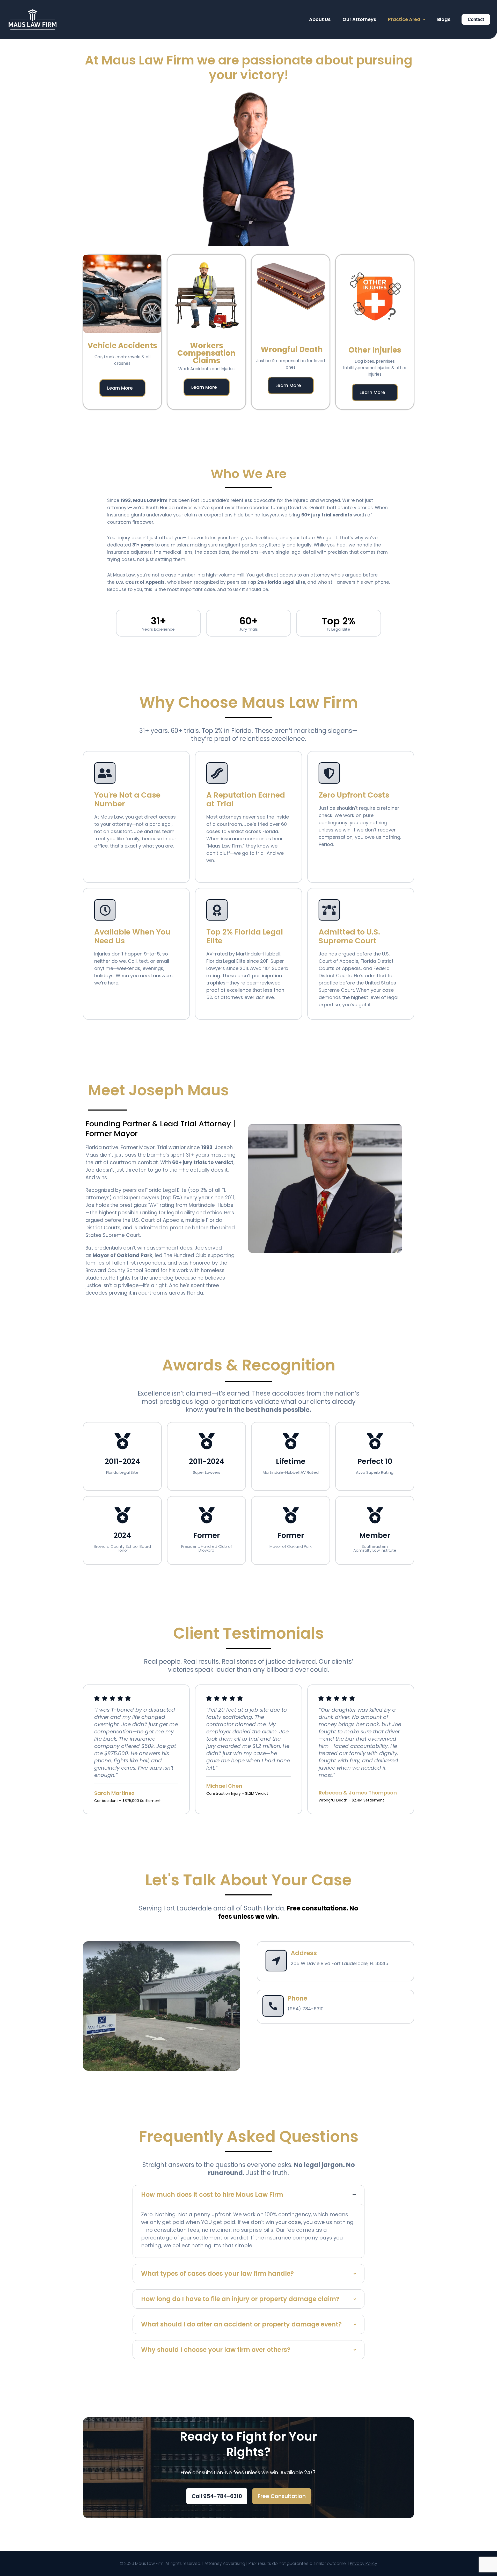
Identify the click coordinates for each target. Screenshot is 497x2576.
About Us (320, 19)
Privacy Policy (364, 2563)
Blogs (444, 19)
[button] (407, 19)
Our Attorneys (359, 19)
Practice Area (404, 19)
